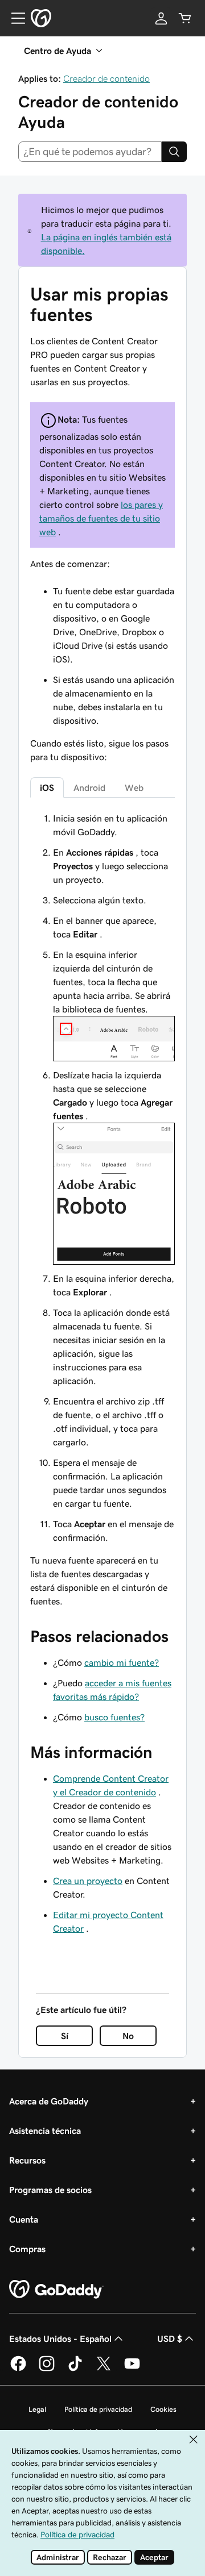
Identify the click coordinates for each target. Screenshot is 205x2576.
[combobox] (90, 152)
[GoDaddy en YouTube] (132, 2369)
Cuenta (24, 2219)
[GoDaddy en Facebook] (18, 2369)
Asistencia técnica (45, 2131)
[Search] (174, 152)
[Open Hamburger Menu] (14, 18)
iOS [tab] (47, 787)
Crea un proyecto (88, 1881)
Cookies (163, 2409)
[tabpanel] (102, 1210)
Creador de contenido (106, 78)
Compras (27, 2249)
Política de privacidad (98, 2409)
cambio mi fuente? (122, 1662)
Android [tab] (89, 787)
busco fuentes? (114, 1717)
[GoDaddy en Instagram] (47, 2369)
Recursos (27, 2160)
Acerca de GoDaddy (49, 2101)
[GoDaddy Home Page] (56, 2290)
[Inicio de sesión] (161, 18)
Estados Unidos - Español (60, 2339)
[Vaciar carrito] (185, 18)
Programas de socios (50, 2190)
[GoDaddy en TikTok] (75, 2369)
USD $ (170, 2339)
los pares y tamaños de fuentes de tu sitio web (101, 518)
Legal (37, 2409)
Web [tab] (134, 787)
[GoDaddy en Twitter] (104, 2369)
